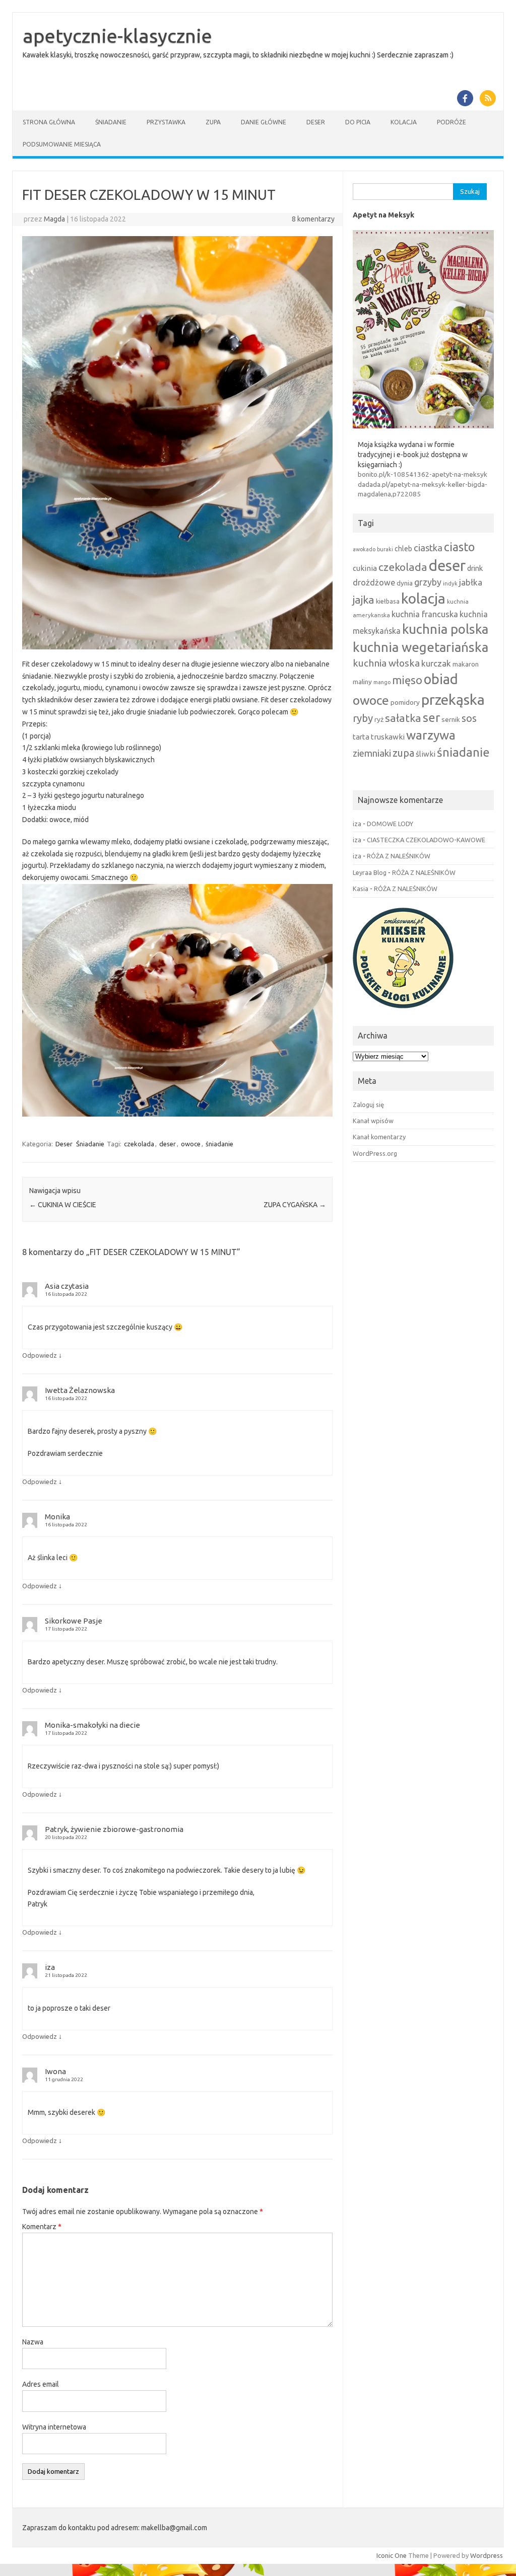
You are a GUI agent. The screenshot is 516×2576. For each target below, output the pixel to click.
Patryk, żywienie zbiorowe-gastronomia (114, 1829)
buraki (385, 549)
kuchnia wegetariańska (421, 647)
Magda (54, 219)
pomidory (405, 702)
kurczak (436, 663)
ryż (379, 719)
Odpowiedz (40, 1355)
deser (168, 1144)
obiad (441, 679)
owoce (191, 1144)
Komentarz (42, 2227)
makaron (466, 664)
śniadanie (219, 1144)
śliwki (426, 754)
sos (469, 718)
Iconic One (392, 2555)
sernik (451, 719)
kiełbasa (388, 601)
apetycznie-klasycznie (117, 36)
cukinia (365, 568)
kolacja (423, 598)
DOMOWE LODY (390, 824)
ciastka (428, 548)
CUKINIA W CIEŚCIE (63, 1205)
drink (475, 568)
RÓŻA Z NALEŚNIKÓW (399, 856)
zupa (403, 753)
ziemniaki (372, 753)
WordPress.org (375, 1153)
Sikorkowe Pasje (74, 1621)
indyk (450, 583)
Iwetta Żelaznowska (80, 1390)
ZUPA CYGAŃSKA (295, 1205)
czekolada (139, 1144)
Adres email (41, 2384)
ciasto (459, 547)
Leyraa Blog (370, 872)
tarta (361, 737)
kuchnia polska (445, 629)
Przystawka (166, 122)
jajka (364, 600)
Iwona (55, 2071)
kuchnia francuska (425, 614)
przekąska (453, 699)
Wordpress (487, 2555)
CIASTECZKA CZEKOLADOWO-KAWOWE (426, 840)
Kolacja (404, 122)
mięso (407, 680)
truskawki (388, 737)
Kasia (361, 889)
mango (382, 682)
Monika (57, 1517)
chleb (403, 549)
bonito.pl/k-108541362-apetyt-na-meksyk (423, 474)
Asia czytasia (67, 1286)
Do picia (358, 122)
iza (50, 1967)
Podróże (451, 122)
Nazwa (33, 2342)
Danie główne (264, 122)
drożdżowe (374, 582)
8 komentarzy (313, 219)
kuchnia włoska (386, 663)
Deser (316, 122)
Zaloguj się (368, 1105)
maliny (362, 682)
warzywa (431, 735)
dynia (405, 583)
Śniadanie (111, 122)
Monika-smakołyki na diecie (92, 1725)
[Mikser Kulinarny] (403, 1011)
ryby (363, 718)
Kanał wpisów (373, 1121)
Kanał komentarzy (379, 1137)
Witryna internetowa (54, 2427)
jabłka (471, 582)
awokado (364, 549)
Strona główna (49, 122)
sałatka (403, 718)
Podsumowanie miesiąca (62, 144)
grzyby (428, 582)
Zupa (213, 122)
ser (431, 718)
